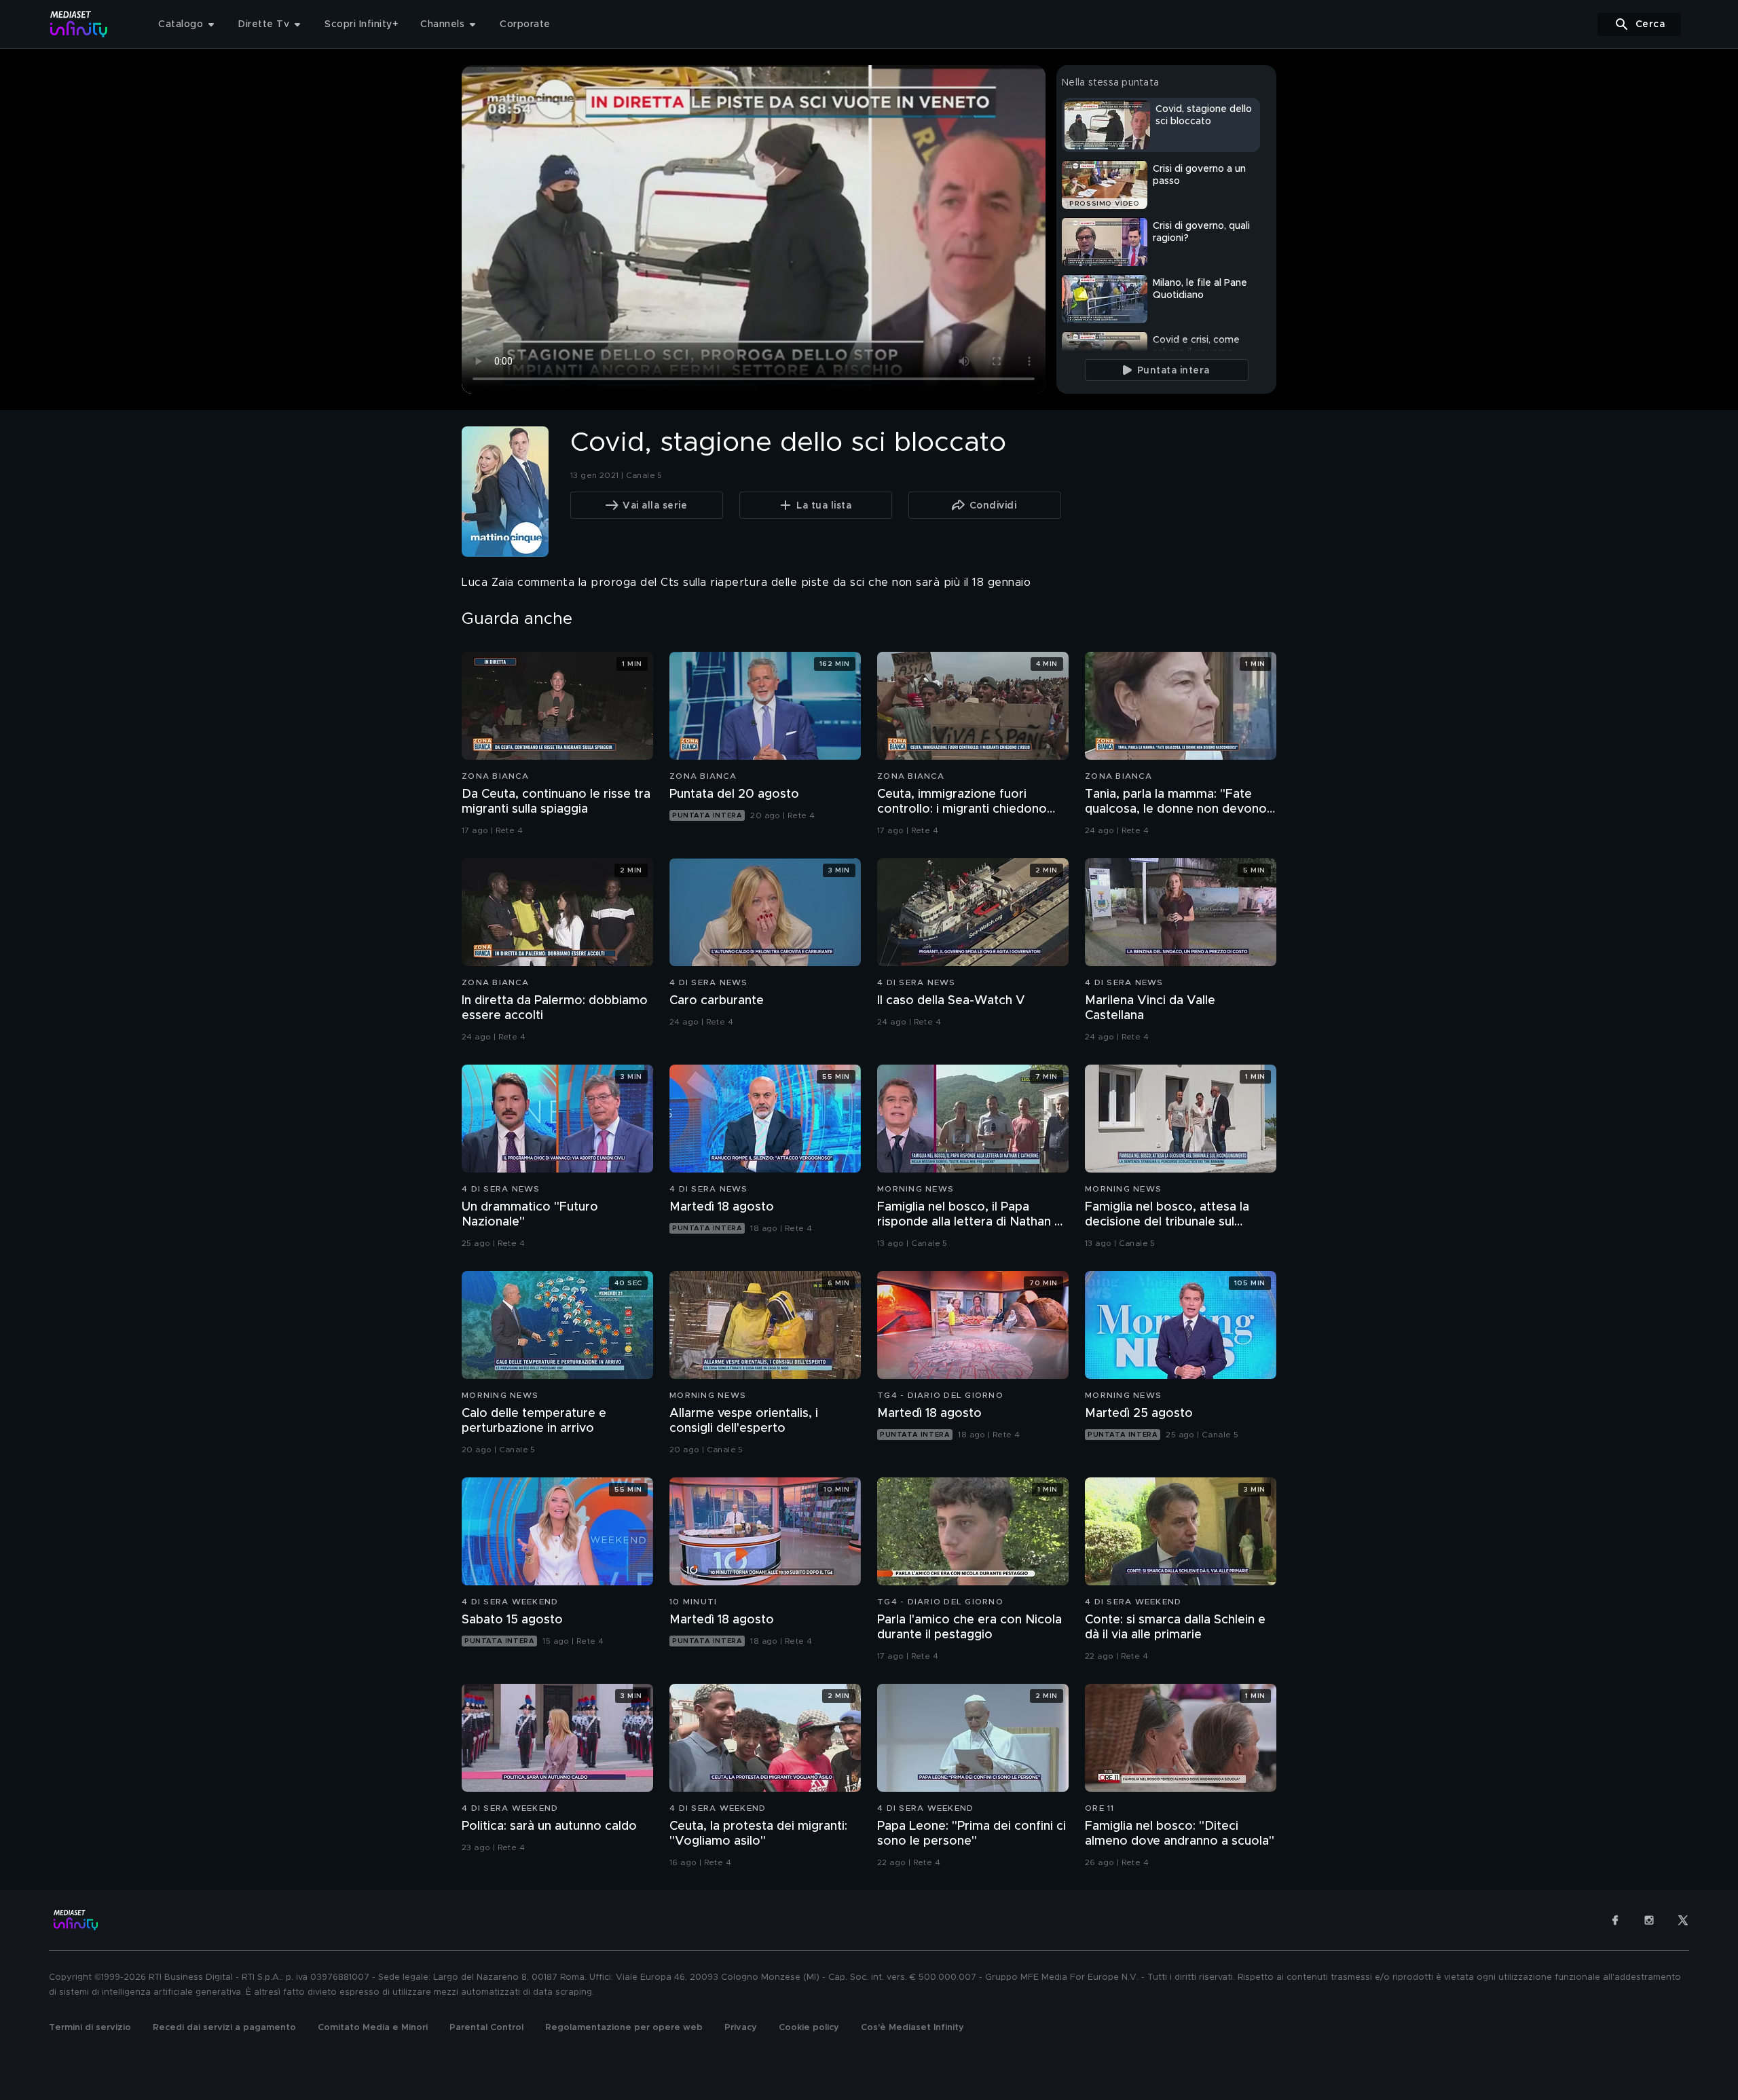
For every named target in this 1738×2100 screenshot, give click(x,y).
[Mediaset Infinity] (79, 24)
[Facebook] (1615, 1920)
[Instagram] (1649, 1920)
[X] (1683, 1920)
